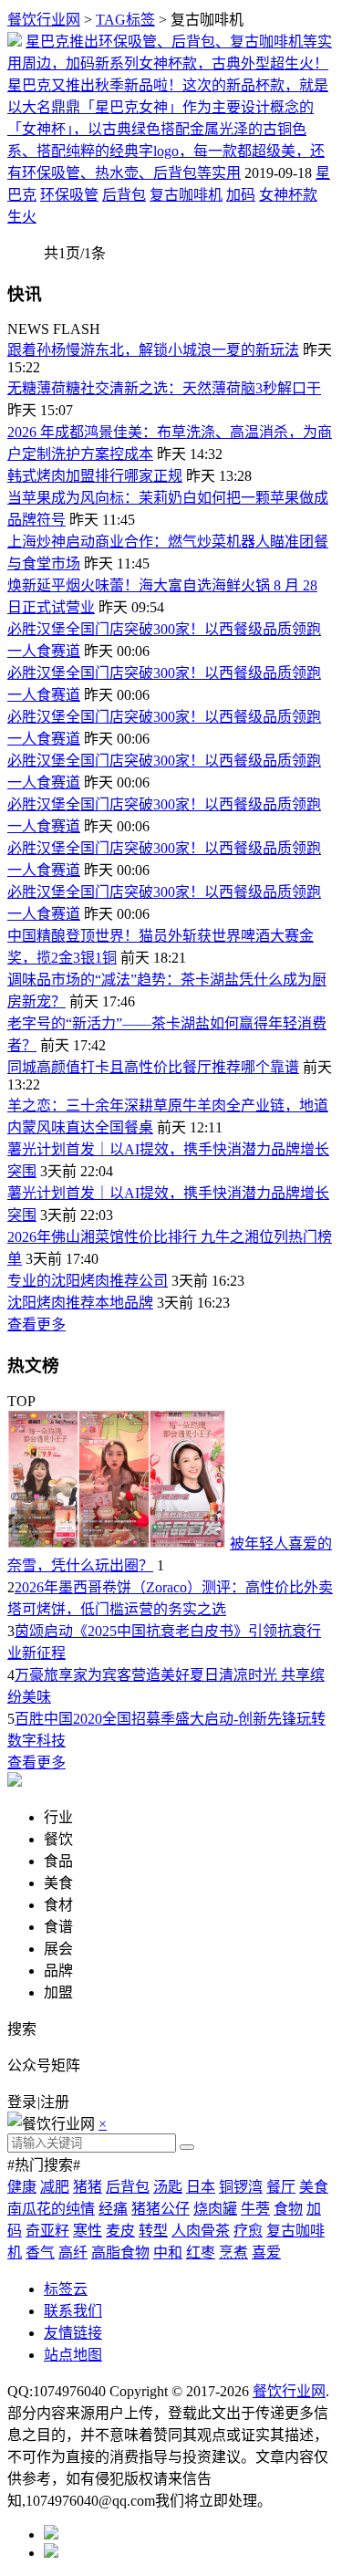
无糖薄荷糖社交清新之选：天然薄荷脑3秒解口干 (164, 388)
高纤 (73, 2253)
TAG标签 (125, 20)
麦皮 (120, 2231)
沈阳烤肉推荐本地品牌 (80, 1303)
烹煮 (233, 2253)
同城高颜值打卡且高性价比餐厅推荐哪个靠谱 (153, 1067)
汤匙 (168, 2187)
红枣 (201, 2253)
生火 (22, 217)
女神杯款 (288, 195)
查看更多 (36, 1325)
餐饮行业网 (44, 20)
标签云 (66, 2289)
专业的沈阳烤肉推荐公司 (88, 1281)
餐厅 (281, 2187)
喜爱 (266, 2253)
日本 (201, 2187)
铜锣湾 (241, 2187)
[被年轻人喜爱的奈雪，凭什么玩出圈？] (117, 1544)
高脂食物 (120, 2253)
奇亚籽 (47, 2231)
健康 (22, 2187)
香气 (40, 2253)
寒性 (88, 2231)
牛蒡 (255, 2209)
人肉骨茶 (201, 2231)
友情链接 (73, 2333)
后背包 (124, 195)
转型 (153, 2231)
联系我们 (73, 2311)
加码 (241, 195)
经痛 (113, 2209)
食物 (288, 2209)
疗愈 (248, 2231)
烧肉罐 (215, 2209)
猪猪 (88, 2187)
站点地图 (73, 2355)
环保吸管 (69, 195)
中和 (168, 2253)
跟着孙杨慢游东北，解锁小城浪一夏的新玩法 (153, 350)
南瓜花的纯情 (51, 2209)
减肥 (55, 2187)
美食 (314, 2187)
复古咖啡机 (186, 195)
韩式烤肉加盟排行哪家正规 (95, 476)
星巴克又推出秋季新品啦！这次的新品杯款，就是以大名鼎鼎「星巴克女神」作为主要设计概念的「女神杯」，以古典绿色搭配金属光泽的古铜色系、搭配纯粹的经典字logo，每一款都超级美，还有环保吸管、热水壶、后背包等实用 (168, 129)
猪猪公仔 (161, 2209)
